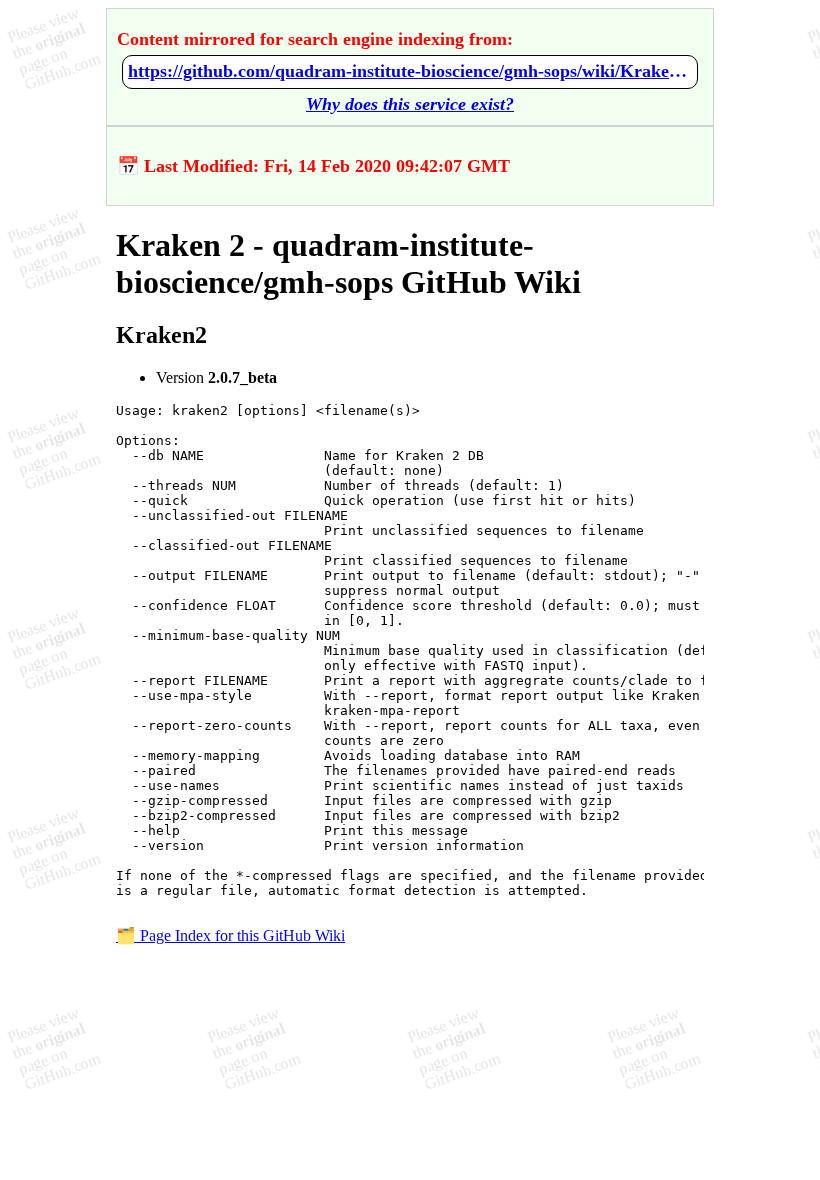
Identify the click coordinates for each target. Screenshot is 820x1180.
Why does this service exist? (410, 104)
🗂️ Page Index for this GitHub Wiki (230, 935)
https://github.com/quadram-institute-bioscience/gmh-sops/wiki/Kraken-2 (410, 71)
